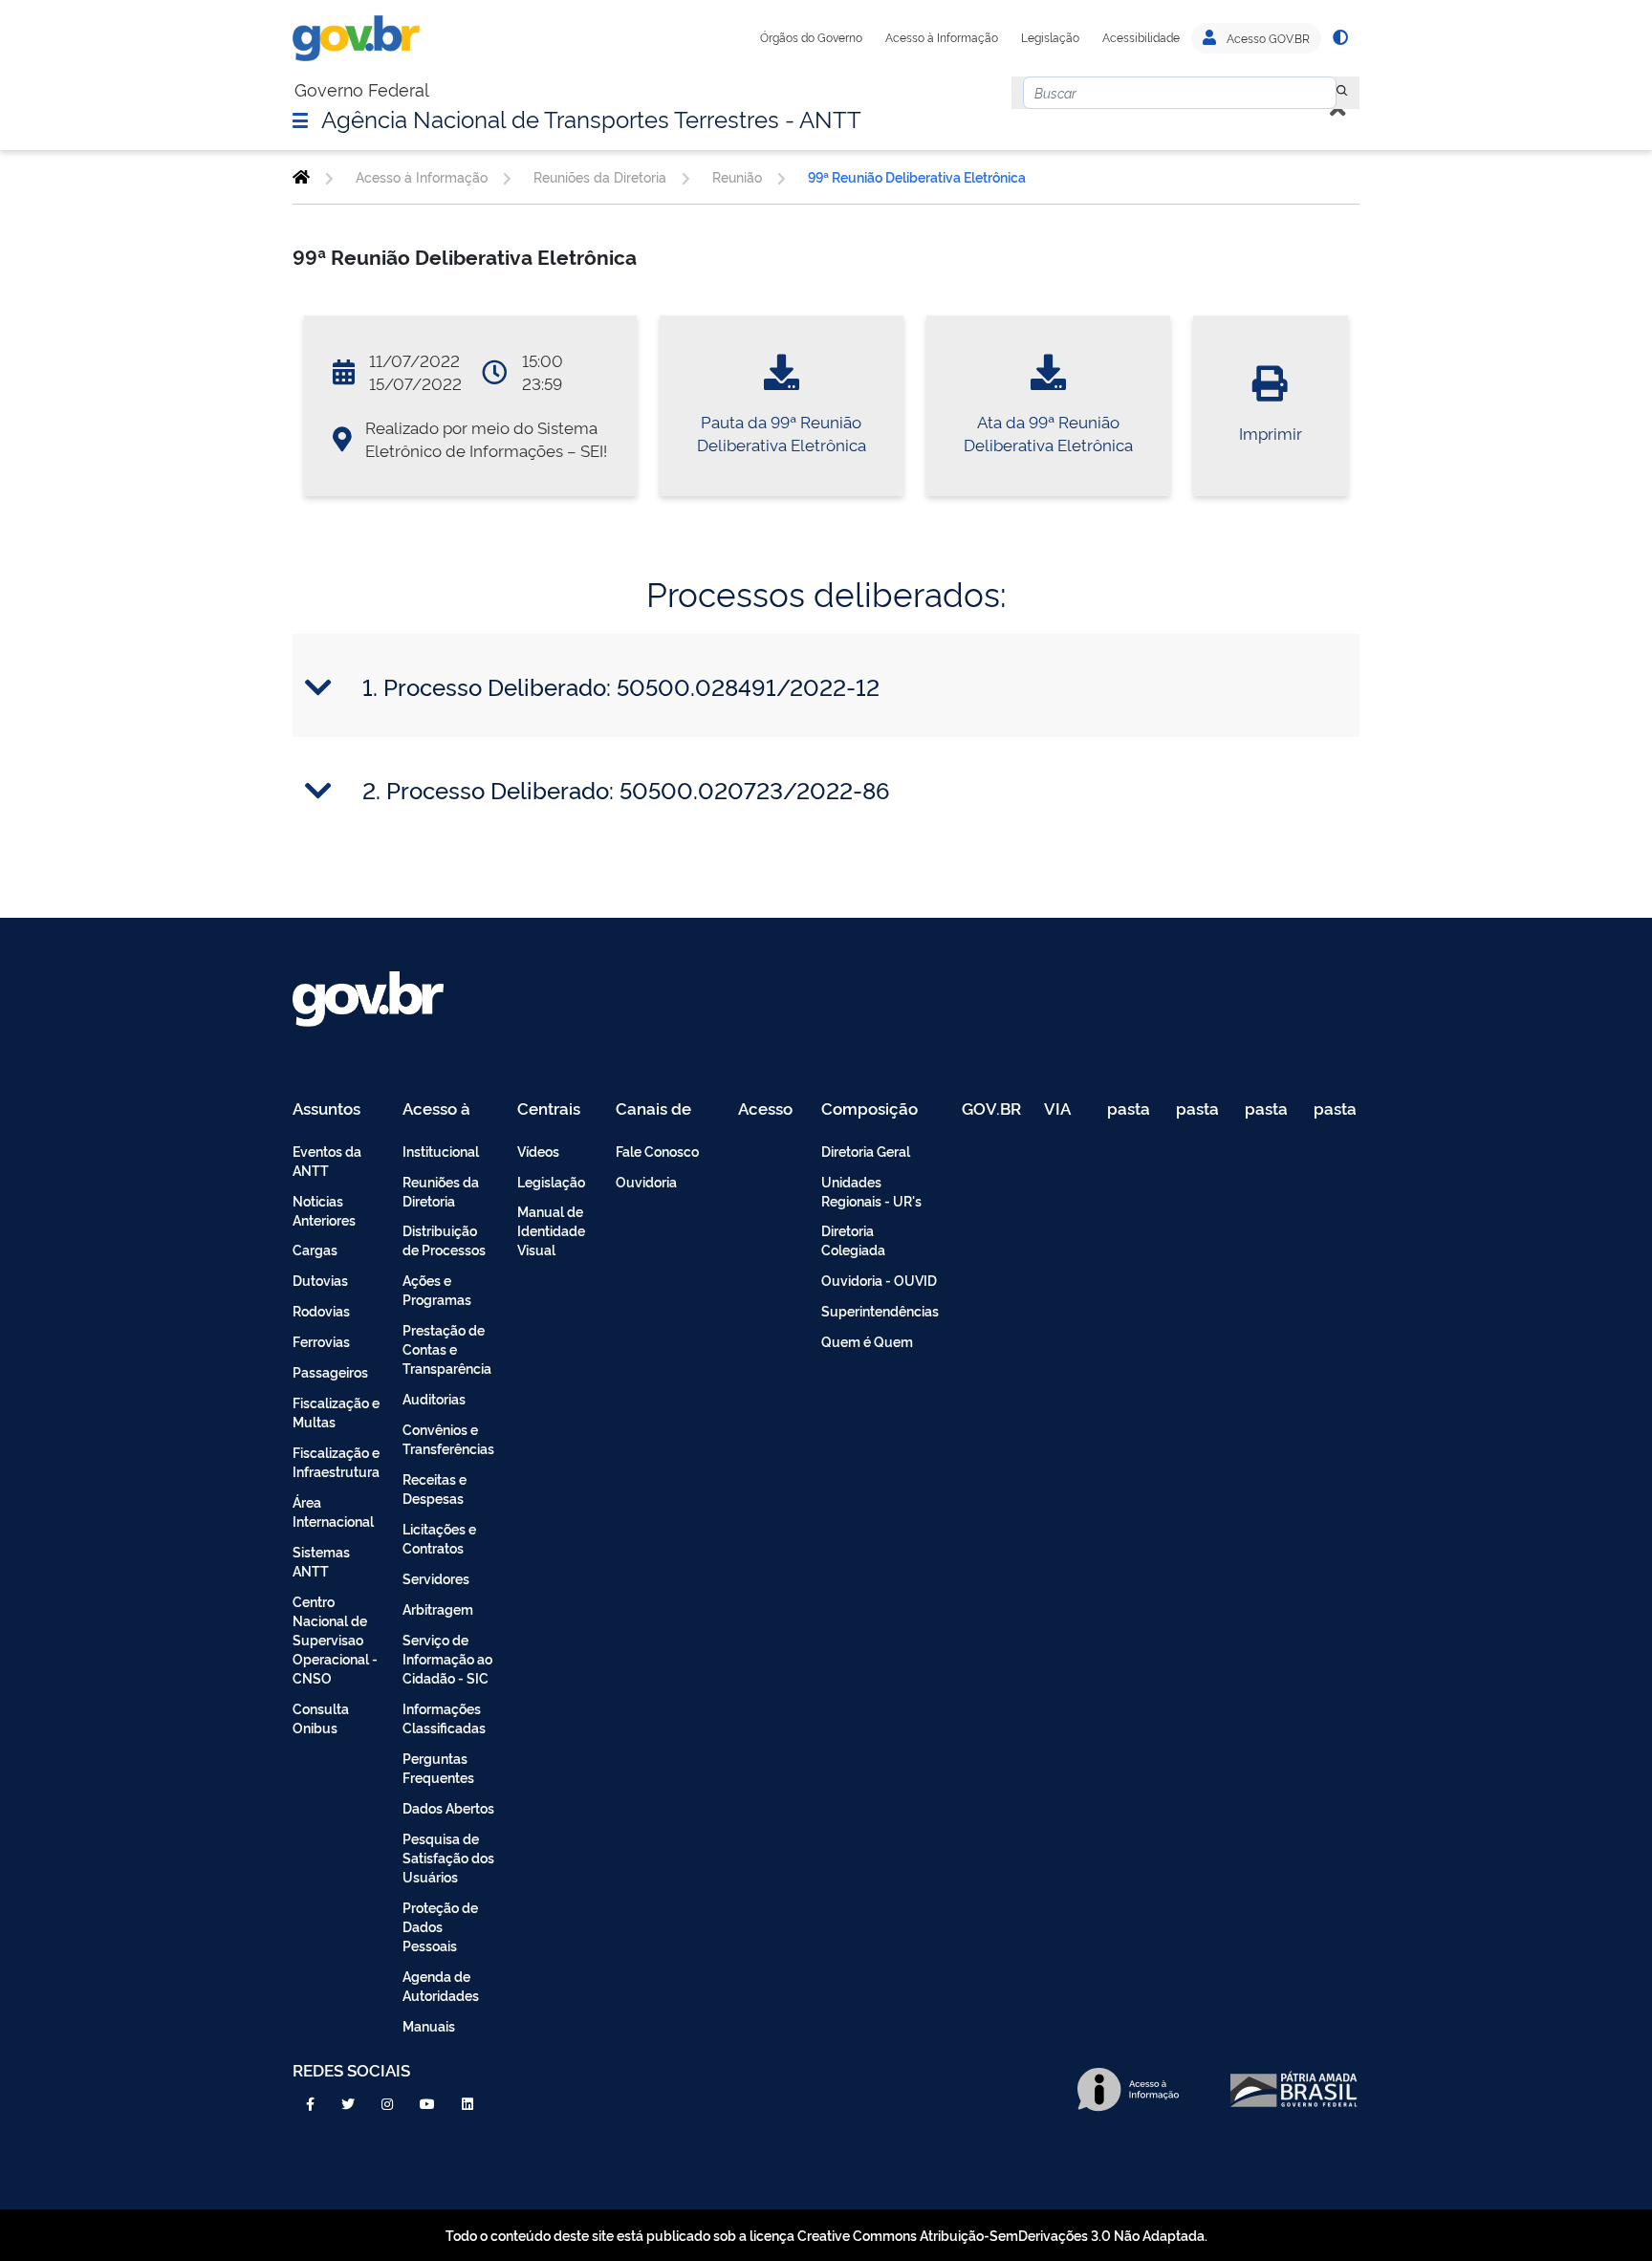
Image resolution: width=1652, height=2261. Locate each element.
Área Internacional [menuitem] (333, 1511)
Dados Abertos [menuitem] (448, 1807)
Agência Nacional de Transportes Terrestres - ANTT (591, 118)
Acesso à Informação (942, 37)
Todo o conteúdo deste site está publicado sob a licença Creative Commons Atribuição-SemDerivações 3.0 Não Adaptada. (826, 2235)
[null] (1342, 93)
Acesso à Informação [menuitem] (447, 1109)
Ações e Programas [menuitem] (437, 1289)
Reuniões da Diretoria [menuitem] (441, 1191)
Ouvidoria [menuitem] (646, 1181)
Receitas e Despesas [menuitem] (435, 1488)
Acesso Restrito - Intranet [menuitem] (768, 1109)
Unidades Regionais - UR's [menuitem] (871, 1191)
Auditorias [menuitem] (434, 1398)
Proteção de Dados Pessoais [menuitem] (440, 1926)
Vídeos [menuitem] (538, 1151)
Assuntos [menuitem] (326, 1109)
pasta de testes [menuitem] (1130, 1109)
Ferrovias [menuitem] (321, 1341)
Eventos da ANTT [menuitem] (327, 1160)
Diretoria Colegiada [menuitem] (853, 1239)
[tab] (826, 686)
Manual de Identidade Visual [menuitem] (551, 1230)
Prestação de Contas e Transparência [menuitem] (447, 1348)
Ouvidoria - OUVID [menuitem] (879, 1280)
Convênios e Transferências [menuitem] (448, 1438)
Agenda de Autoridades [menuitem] (441, 1985)
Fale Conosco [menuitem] (657, 1151)
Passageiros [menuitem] (330, 1371)
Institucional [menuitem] (441, 1151)
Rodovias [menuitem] (321, 1310)
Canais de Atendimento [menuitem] (665, 1109)
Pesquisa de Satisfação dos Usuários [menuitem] (448, 1857)
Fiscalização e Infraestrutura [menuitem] (336, 1461)
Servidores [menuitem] (436, 1578)
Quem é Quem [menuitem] (867, 1341)
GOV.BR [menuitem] (991, 1109)
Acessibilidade (1141, 37)
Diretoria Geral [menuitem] (866, 1151)
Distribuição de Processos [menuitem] (444, 1239)
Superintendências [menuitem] (880, 1310)
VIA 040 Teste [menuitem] (1064, 1109)
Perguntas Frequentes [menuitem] (438, 1767)
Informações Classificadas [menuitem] (444, 1717)
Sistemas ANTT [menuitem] (321, 1561)
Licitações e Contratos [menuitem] (439, 1538)
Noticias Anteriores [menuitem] (324, 1210)
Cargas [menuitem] (315, 1249)
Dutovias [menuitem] (320, 1280)
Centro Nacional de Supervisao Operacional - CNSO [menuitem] (335, 1639)
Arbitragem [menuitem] (438, 1609)
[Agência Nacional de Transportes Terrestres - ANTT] (301, 177)
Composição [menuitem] (869, 1109)
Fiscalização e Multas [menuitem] (336, 1412)
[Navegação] (300, 120)
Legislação (1050, 37)
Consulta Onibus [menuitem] (321, 1717)
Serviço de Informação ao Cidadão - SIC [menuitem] (447, 1658)
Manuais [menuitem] (429, 2025)
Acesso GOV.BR (1267, 38)
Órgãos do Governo (811, 37)
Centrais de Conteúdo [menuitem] (555, 1109)
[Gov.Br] (356, 38)
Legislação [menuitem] (551, 1181)
